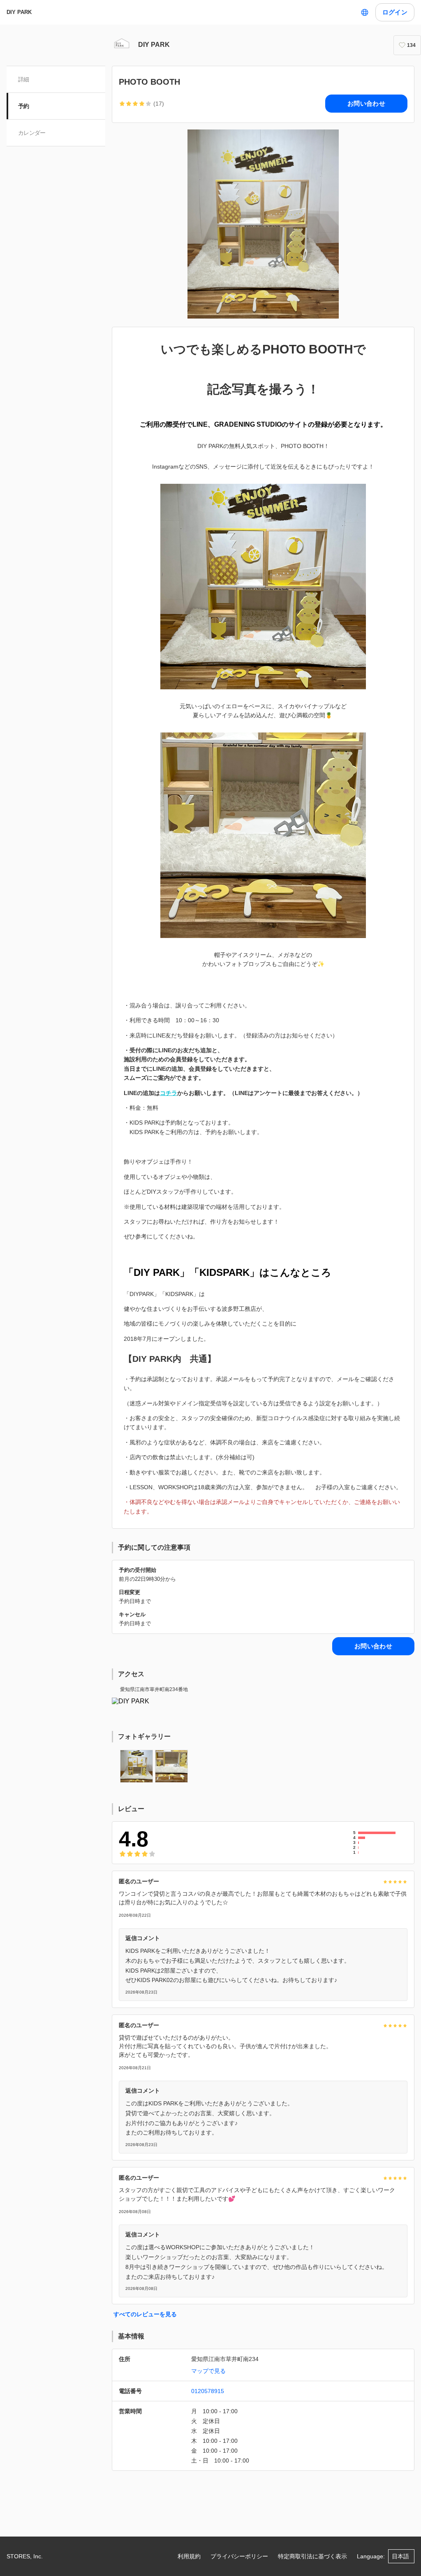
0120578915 (208, 2391)
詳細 (24, 79)
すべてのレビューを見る (145, 2314)
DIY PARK (19, 12)
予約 (24, 106)
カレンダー (32, 133)
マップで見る (208, 2371)
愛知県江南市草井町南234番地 (154, 1689)
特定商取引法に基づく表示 (312, 2556)
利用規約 (189, 2556)
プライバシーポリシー (239, 2556)
